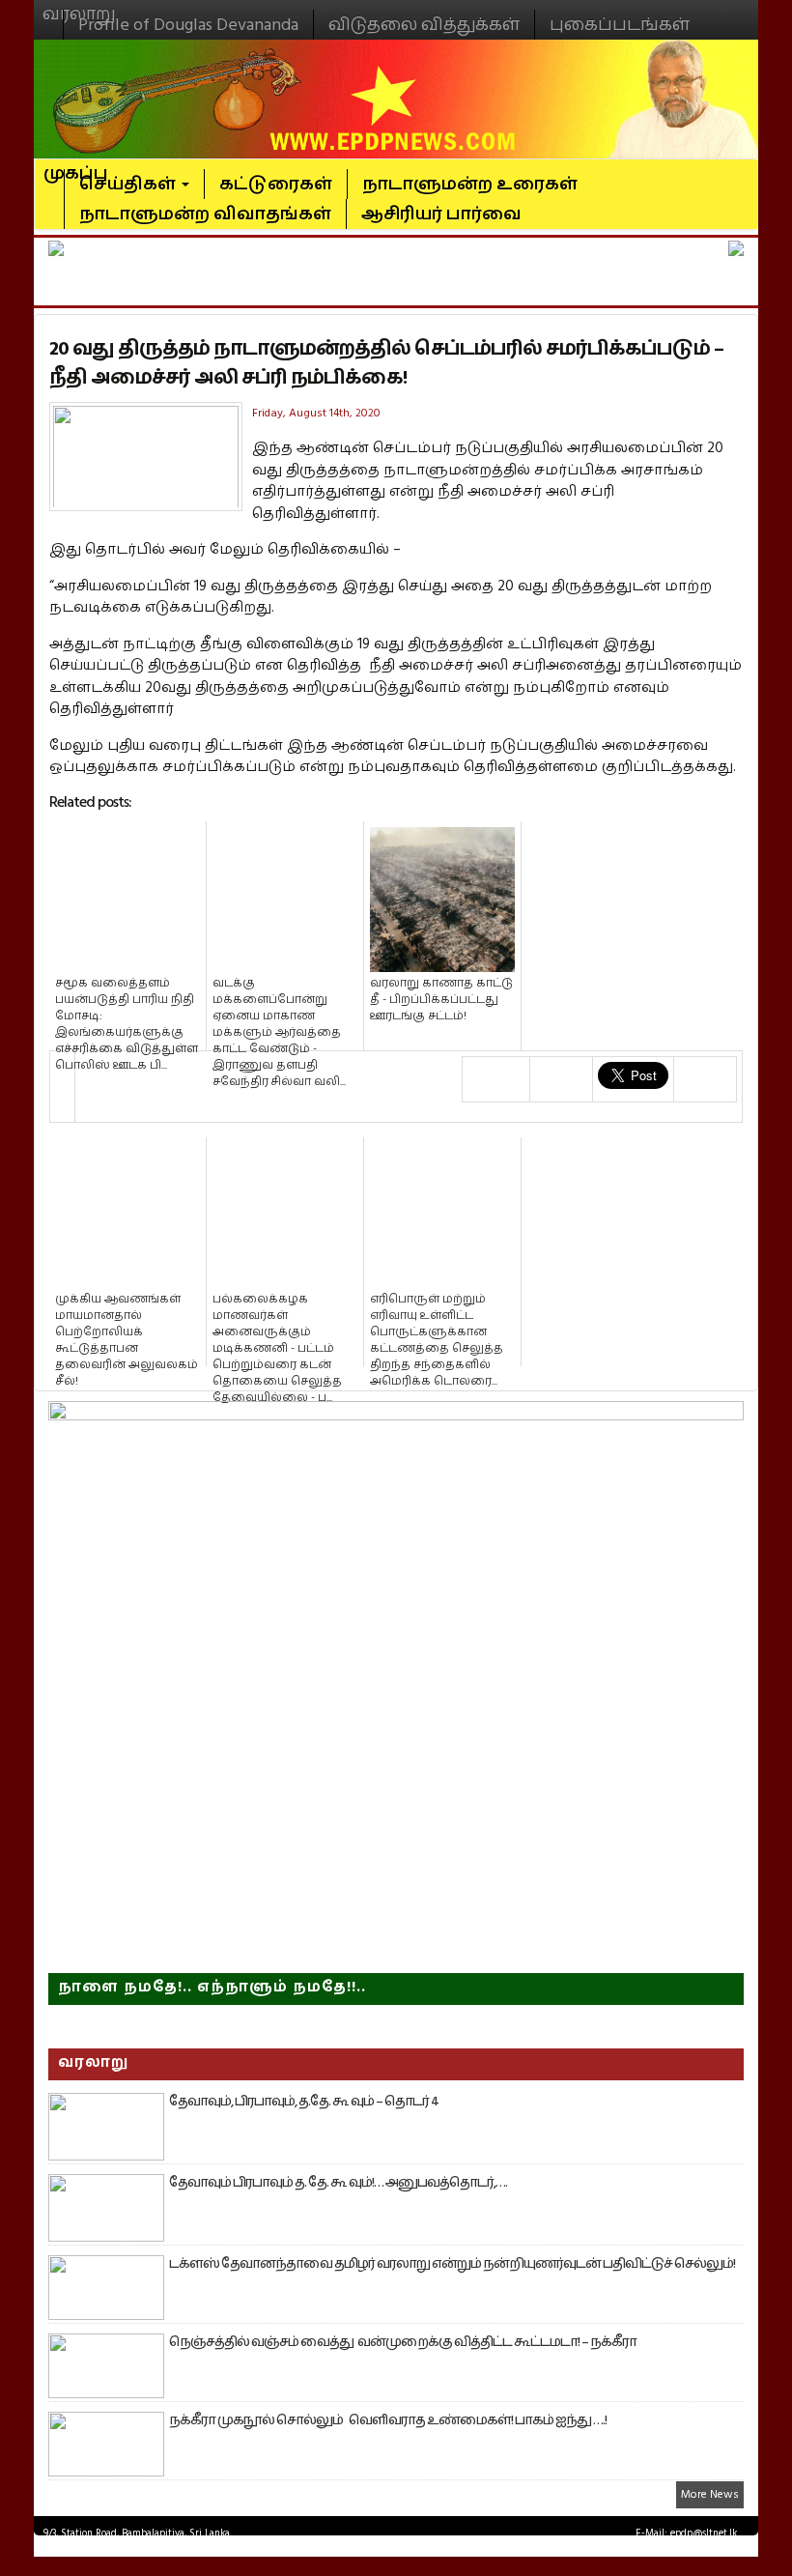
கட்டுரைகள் (276, 184)
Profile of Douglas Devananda (188, 25)
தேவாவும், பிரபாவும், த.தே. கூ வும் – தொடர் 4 (304, 2102)
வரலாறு (79, 6)
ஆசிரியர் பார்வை (441, 214)
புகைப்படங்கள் (620, 25)
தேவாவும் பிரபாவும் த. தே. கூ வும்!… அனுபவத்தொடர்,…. (338, 2183)
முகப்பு (76, 165)
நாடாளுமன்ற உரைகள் (470, 184)
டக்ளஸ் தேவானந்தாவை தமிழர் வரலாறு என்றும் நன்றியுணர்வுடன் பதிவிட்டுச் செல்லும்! (452, 2264)
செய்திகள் (129, 184)
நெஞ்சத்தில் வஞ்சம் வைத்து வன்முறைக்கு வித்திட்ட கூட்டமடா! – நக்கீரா (403, 2342)
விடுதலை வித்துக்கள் (424, 25)
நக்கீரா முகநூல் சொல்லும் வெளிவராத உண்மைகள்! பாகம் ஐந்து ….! (388, 2420)
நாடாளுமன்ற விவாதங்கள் (205, 214)
